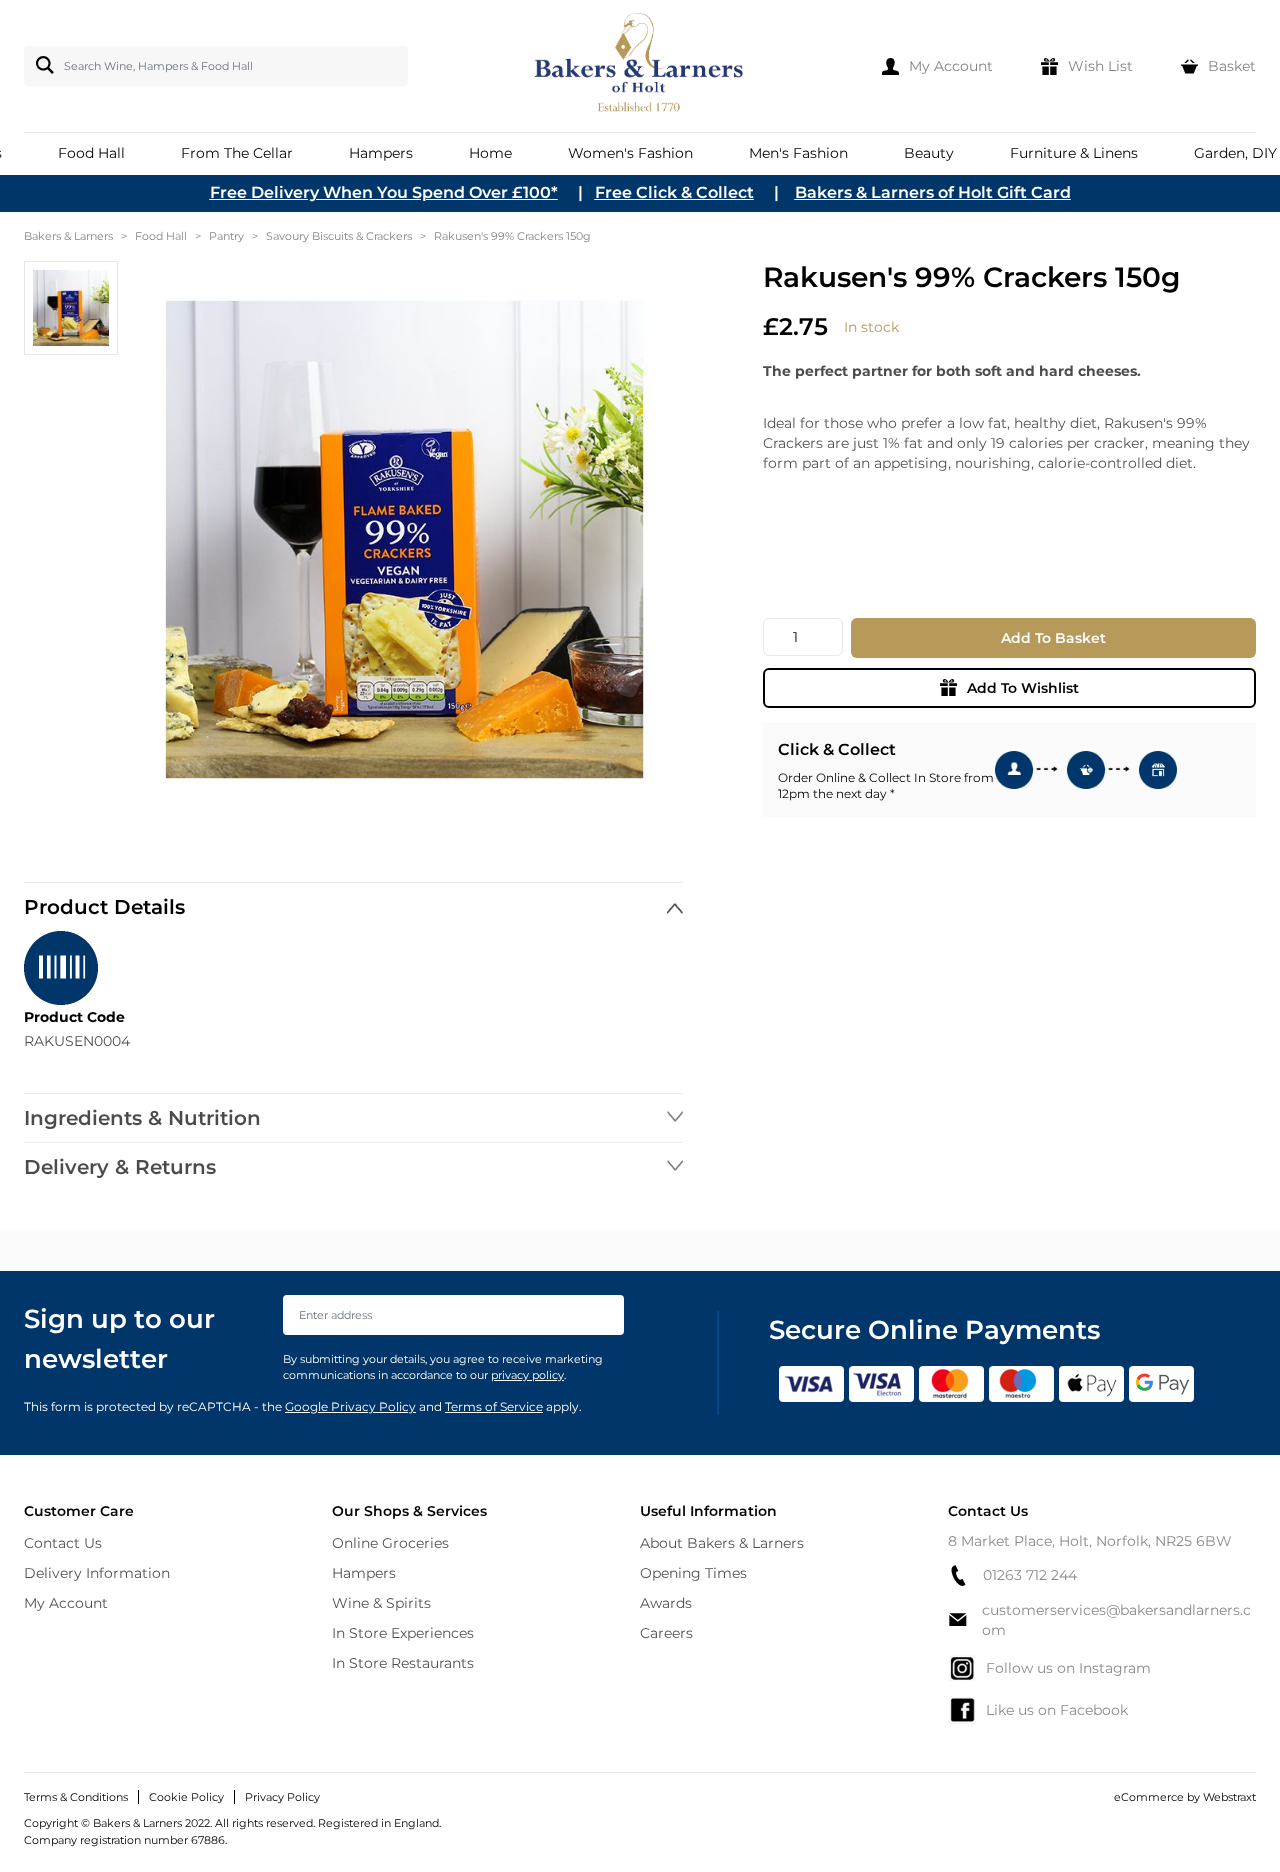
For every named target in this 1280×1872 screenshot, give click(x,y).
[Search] (41, 65)
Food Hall (161, 236)
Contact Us (63, 1543)
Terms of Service (494, 1406)
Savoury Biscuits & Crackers (339, 236)
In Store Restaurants (403, 1663)
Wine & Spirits (381, 1603)
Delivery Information (97, 1573)
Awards (666, 1603)
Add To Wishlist (1023, 688)
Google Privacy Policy (350, 1406)
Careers (666, 1633)
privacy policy (527, 1375)
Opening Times (693, 1573)
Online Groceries (390, 1543)
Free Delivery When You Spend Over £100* (384, 192)
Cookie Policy (186, 1797)
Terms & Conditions (76, 1797)
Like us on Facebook (1057, 1710)
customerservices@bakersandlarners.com (1116, 1620)
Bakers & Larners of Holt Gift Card (933, 192)
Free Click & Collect (674, 192)
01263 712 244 (1030, 1575)
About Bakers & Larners (722, 1543)
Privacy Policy (282, 1797)
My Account (66, 1603)
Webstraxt (1229, 1797)
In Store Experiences (403, 1633)
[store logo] (640, 66)
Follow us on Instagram (1068, 1668)
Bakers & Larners (68, 236)
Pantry (226, 236)
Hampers (364, 1573)
